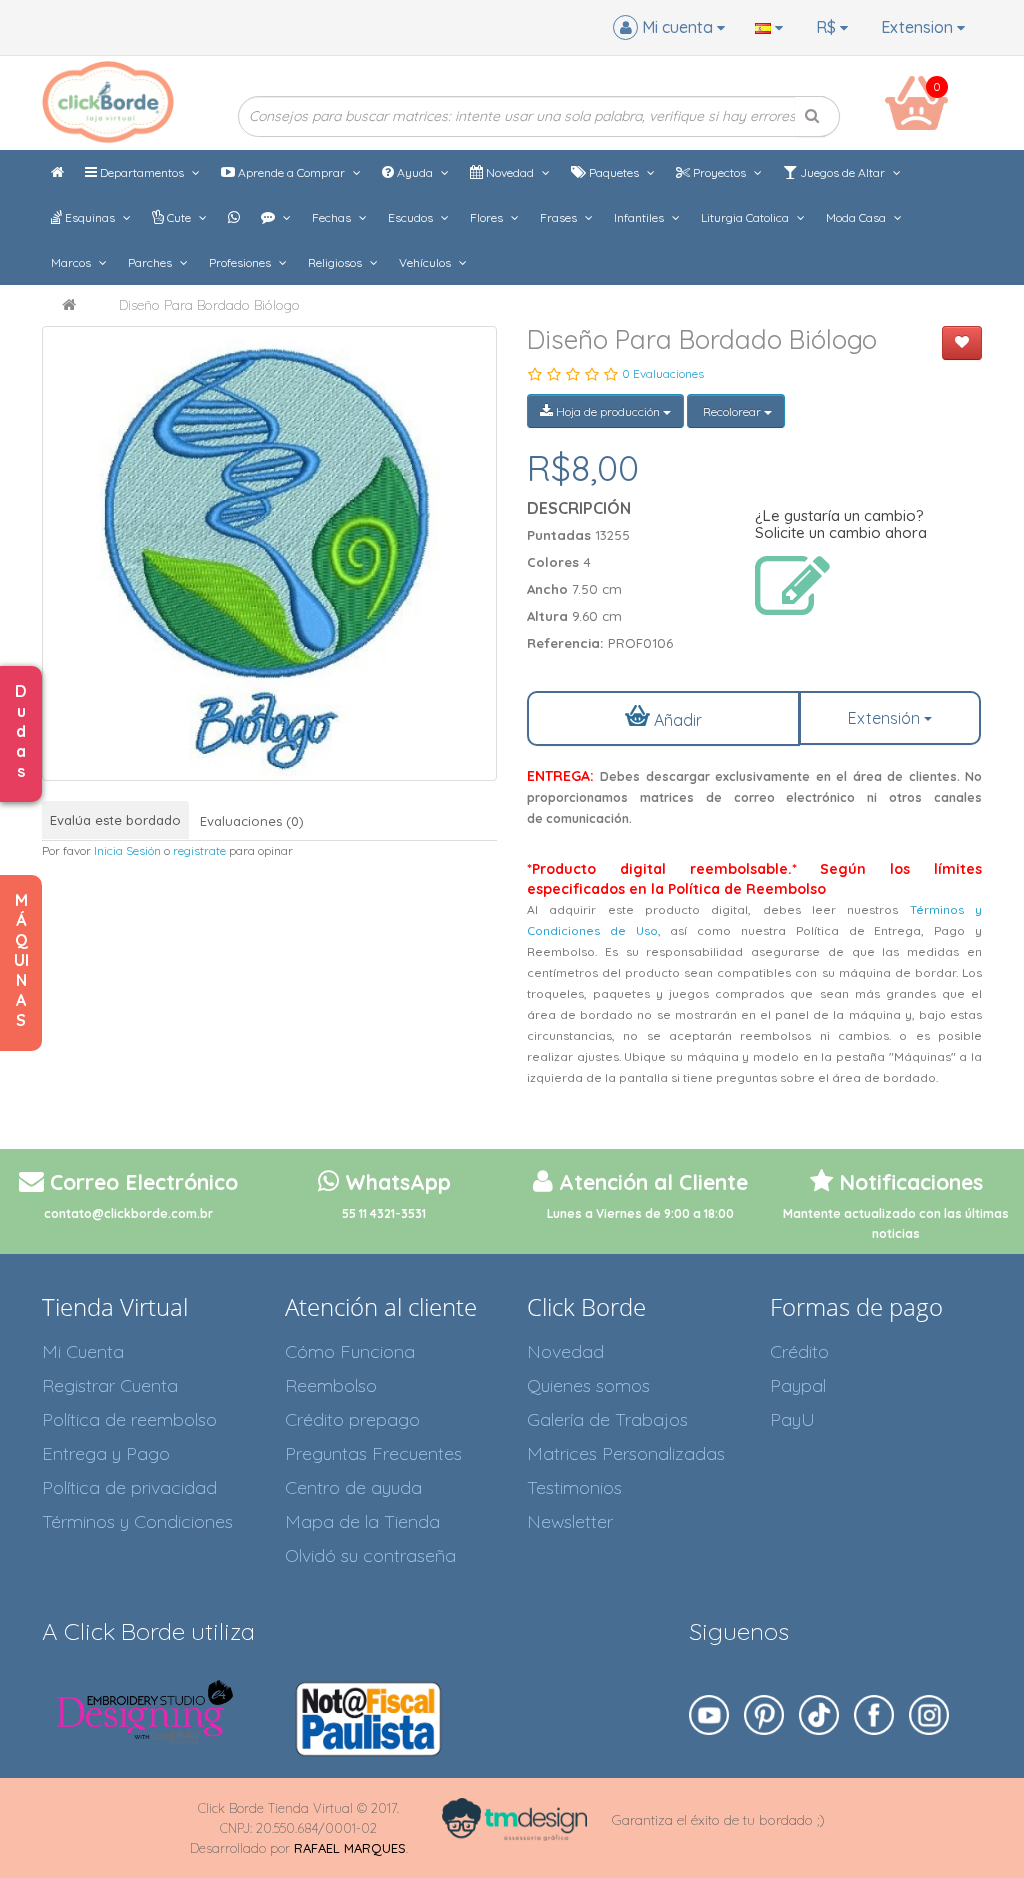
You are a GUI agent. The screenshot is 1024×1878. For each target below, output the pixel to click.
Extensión (886, 718)
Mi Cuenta (83, 1351)
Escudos (412, 217)
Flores (488, 217)
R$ (828, 27)
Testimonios (574, 1487)
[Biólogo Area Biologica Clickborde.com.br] (269, 553)
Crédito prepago (352, 1419)
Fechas (333, 217)
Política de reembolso (129, 1419)
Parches (151, 262)
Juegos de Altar (842, 172)
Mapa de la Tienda (362, 1521)
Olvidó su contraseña (370, 1555)
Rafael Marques (350, 1848)
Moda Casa (857, 217)
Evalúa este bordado (115, 820)
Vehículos (426, 262)
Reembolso (331, 1385)
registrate (199, 850)
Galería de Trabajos (607, 1419)
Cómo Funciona (350, 1351)
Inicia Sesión (127, 850)
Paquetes (614, 172)
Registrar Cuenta (110, 1385)
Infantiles (640, 217)
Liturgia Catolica (746, 217)
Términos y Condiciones (137, 1521)
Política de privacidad (129, 1487)
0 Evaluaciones (663, 373)
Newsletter (570, 1521)
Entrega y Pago (106, 1453)
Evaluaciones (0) (252, 821)
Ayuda (415, 172)
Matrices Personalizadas (626, 1453)
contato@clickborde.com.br (128, 1213)
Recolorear (732, 411)
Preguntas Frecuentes (373, 1453)
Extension (919, 27)
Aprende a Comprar (291, 172)
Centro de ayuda (353, 1487)
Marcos (72, 262)
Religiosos (336, 262)
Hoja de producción (608, 411)
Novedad (510, 172)
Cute (179, 217)
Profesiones (241, 262)
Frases (560, 217)
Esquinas (90, 217)
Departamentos (142, 172)
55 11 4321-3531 (384, 1213)
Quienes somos (588, 1385)
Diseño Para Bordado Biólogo (209, 305)
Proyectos (719, 172)
